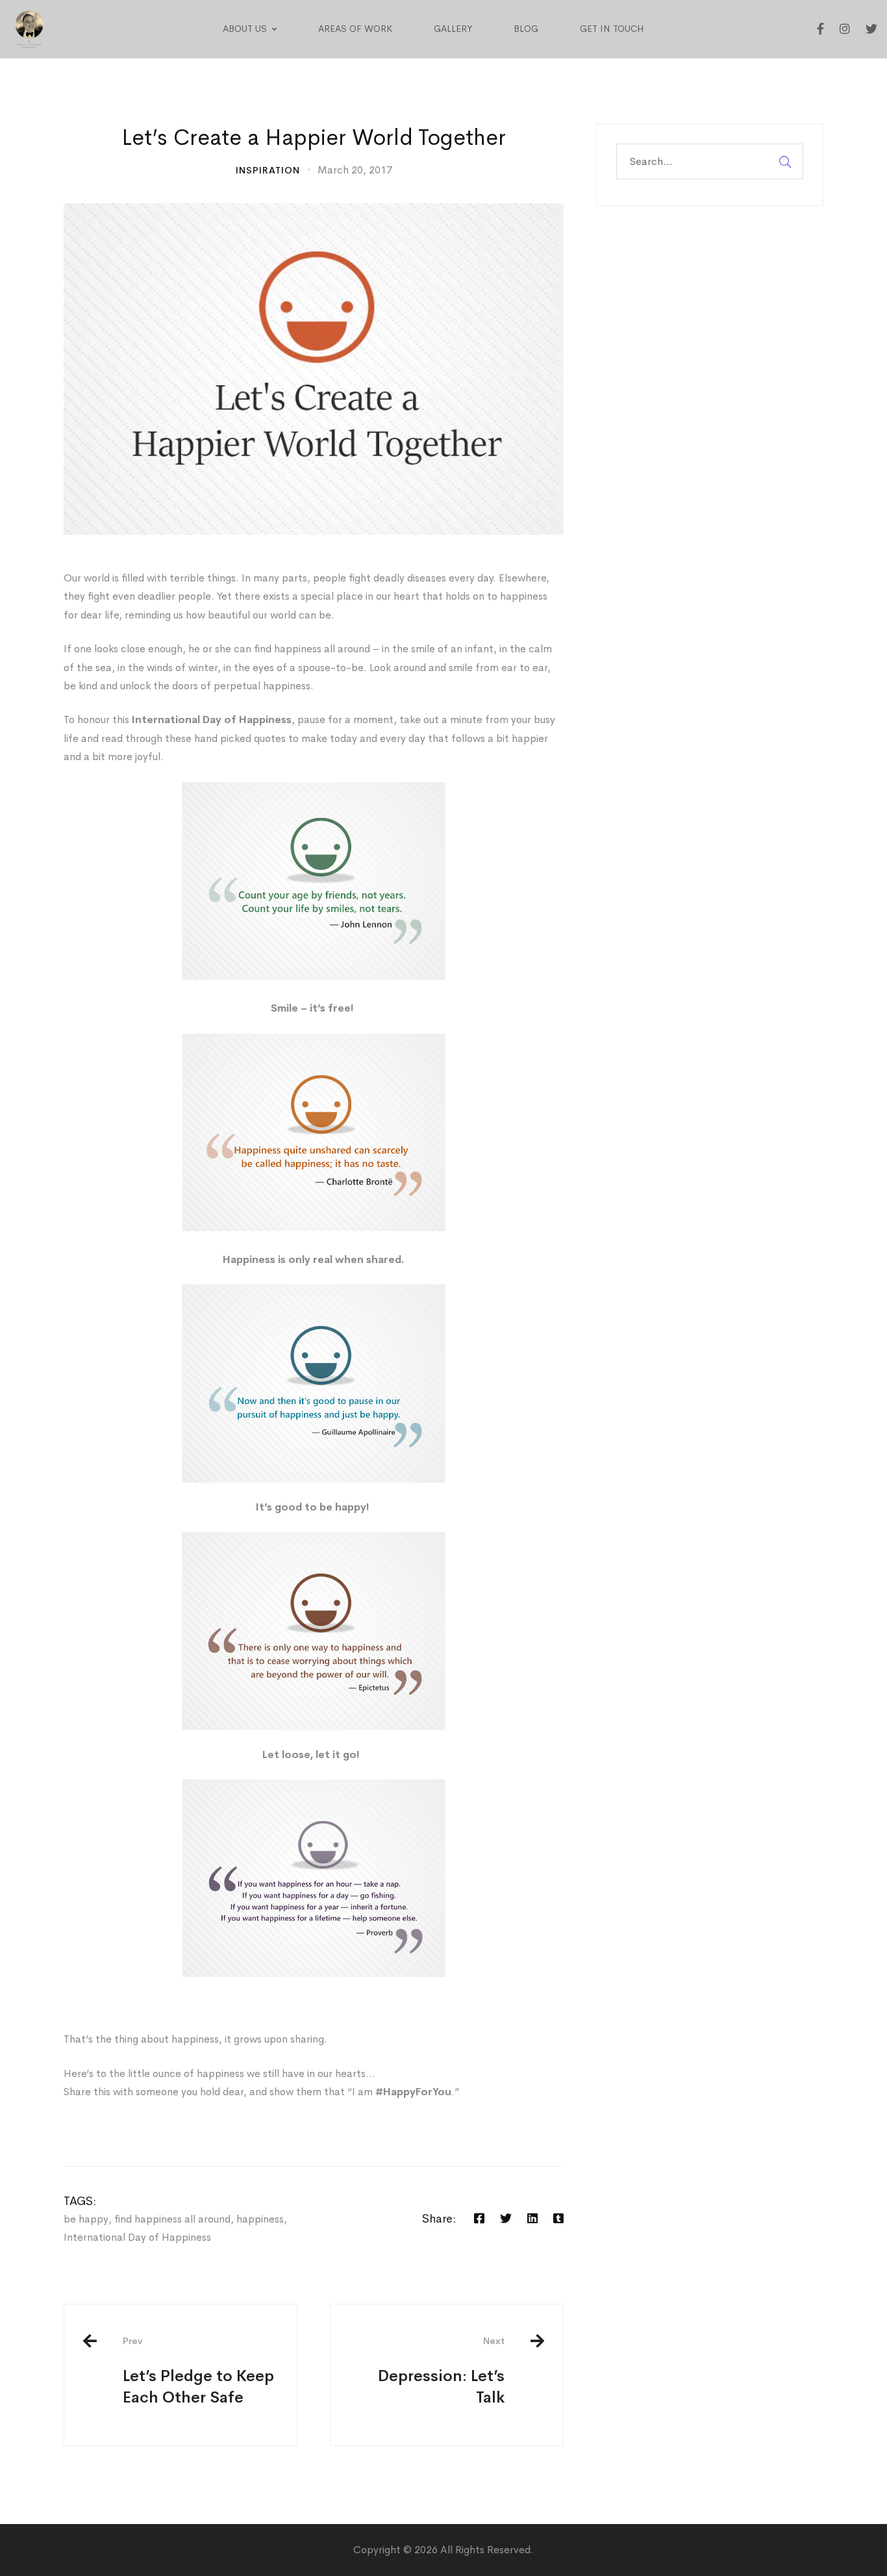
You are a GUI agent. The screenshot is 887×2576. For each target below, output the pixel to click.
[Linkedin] (532, 2218)
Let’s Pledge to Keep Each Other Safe (198, 2371)
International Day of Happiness (137, 2237)
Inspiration (268, 170)
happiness (260, 2219)
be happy (86, 2219)
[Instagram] (845, 29)
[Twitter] (871, 29)
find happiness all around (172, 2219)
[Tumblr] (558, 2218)
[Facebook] (820, 29)
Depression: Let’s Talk (441, 2371)
